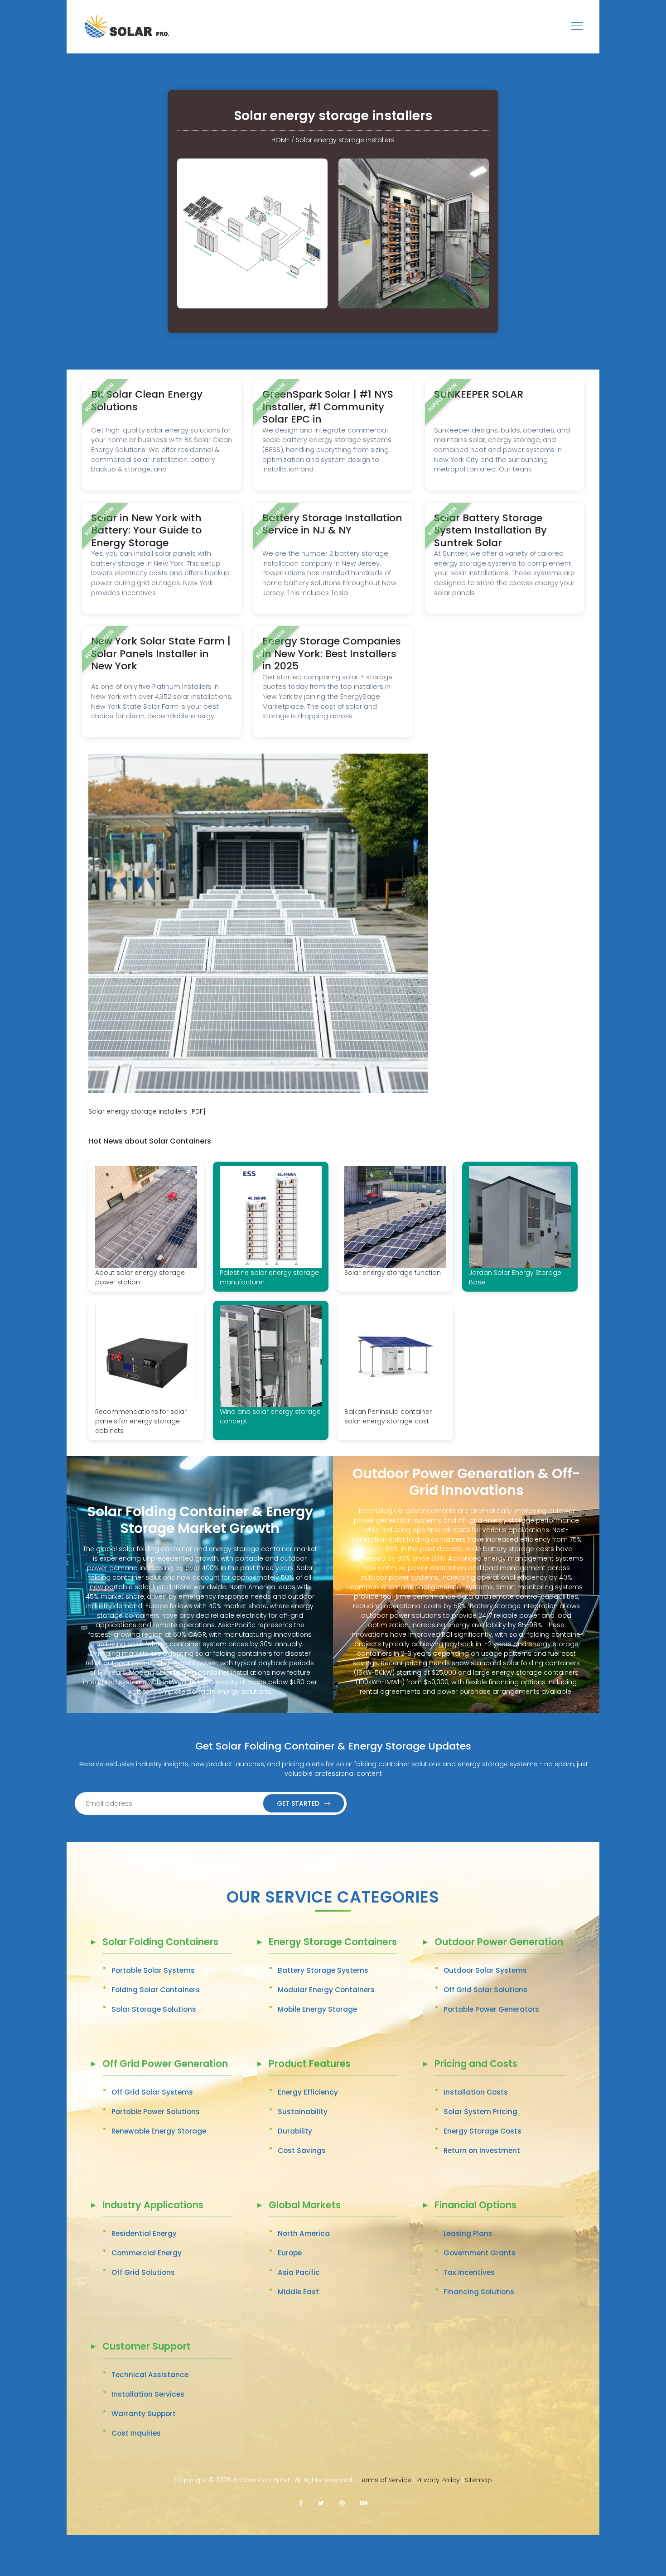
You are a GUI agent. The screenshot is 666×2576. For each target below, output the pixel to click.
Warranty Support (144, 2414)
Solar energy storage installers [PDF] (147, 1111)
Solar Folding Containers (160, 1943)
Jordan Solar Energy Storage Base (515, 1277)
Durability (295, 2131)
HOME (280, 140)
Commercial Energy (147, 2253)
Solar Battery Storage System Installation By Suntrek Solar (490, 530)
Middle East (298, 2292)
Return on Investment (482, 2151)
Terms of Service (385, 2480)
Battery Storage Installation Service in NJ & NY (332, 524)
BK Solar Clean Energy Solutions (147, 401)
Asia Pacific (299, 2272)
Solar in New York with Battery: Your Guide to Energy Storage (146, 530)
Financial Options (475, 2206)
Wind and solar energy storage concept (270, 1416)
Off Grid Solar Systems (152, 2092)
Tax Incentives (469, 2272)
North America (304, 2233)
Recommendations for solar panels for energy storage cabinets (141, 1421)
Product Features (310, 2064)
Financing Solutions (479, 2292)
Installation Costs (476, 2092)
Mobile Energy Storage (317, 2009)
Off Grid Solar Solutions (485, 1990)
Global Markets (305, 2206)
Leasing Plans (468, 2233)
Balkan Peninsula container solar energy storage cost (388, 1416)
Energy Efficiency (308, 2092)
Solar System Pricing (480, 2112)
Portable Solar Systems (153, 1970)
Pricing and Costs (476, 2064)
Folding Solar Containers (156, 1990)
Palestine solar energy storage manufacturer (269, 1277)
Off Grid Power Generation (165, 2064)
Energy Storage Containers (333, 1943)
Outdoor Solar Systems (485, 1970)
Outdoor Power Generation (499, 1943)
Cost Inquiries (136, 2433)
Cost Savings (302, 2151)
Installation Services (148, 2394)
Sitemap (478, 2480)
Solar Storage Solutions (154, 2009)
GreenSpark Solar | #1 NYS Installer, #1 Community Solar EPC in (328, 407)
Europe (290, 2253)
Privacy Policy (438, 2480)
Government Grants (480, 2253)
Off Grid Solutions (143, 2272)
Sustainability (303, 2112)
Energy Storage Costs (483, 2131)
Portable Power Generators (491, 2009)
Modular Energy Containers (326, 1990)
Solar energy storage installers (345, 140)
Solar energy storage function (393, 1273)
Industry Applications (153, 2206)
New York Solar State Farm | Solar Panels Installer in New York (161, 654)
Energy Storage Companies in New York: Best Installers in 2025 (332, 654)
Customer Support (147, 2347)
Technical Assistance (150, 2375)
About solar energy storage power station (140, 1277)
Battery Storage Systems (323, 1970)
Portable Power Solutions (156, 2112)
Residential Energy (144, 2233)
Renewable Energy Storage (159, 2131)
